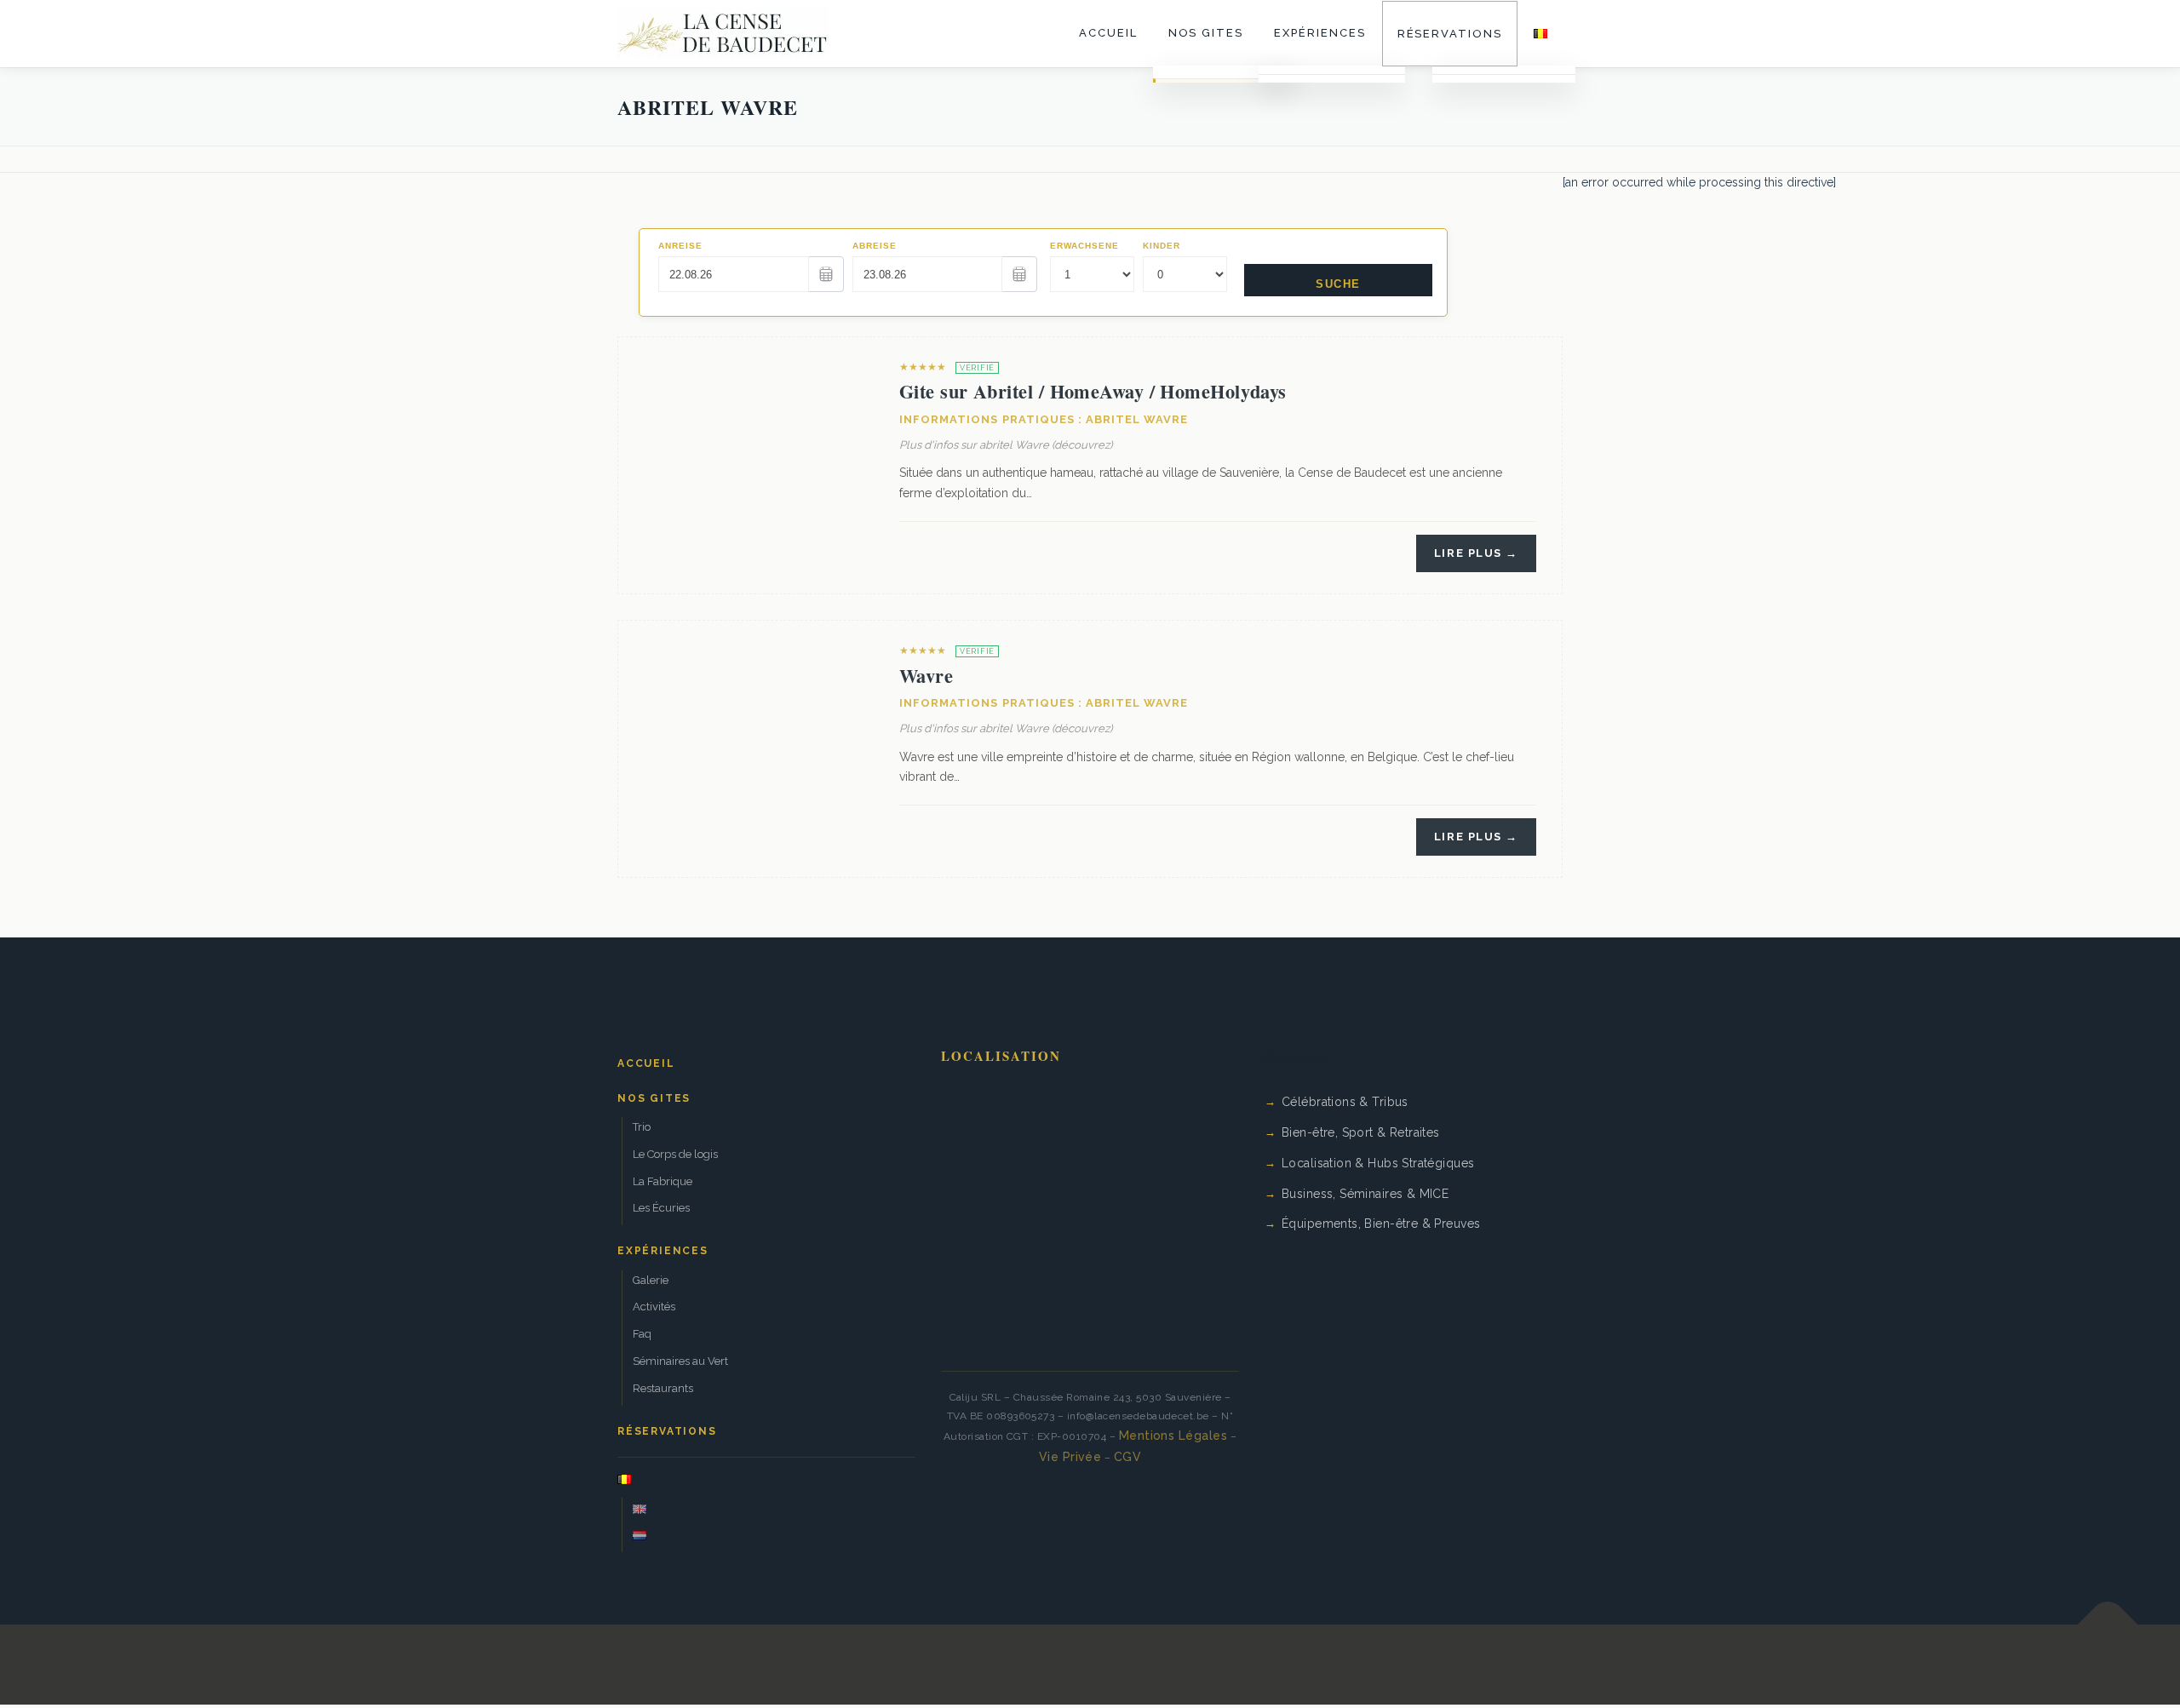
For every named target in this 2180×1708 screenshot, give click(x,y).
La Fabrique (663, 1181)
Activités (654, 1307)
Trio (642, 1127)
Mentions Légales (1173, 1436)
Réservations (1450, 34)
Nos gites (1206, 33)
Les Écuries (661, 1208)
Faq (642, 1334)
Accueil (1108, 33)
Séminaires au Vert (680, 1361)
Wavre (926, 676)
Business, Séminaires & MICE (1365, 1194)
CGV (1127, 1457)
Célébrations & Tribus (1345, 1102)
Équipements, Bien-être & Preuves (1381, 1224)
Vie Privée (1070, 1457)
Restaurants (663, 1388)
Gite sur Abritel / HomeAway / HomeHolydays (1093, 391)
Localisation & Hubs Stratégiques (1378, 1163)
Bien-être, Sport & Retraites (1361, 1132)
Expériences (1319, 33)
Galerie (651, 1280)
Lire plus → (1476, 553)
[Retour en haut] (2108, 1625)
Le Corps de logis (675, 1154)
